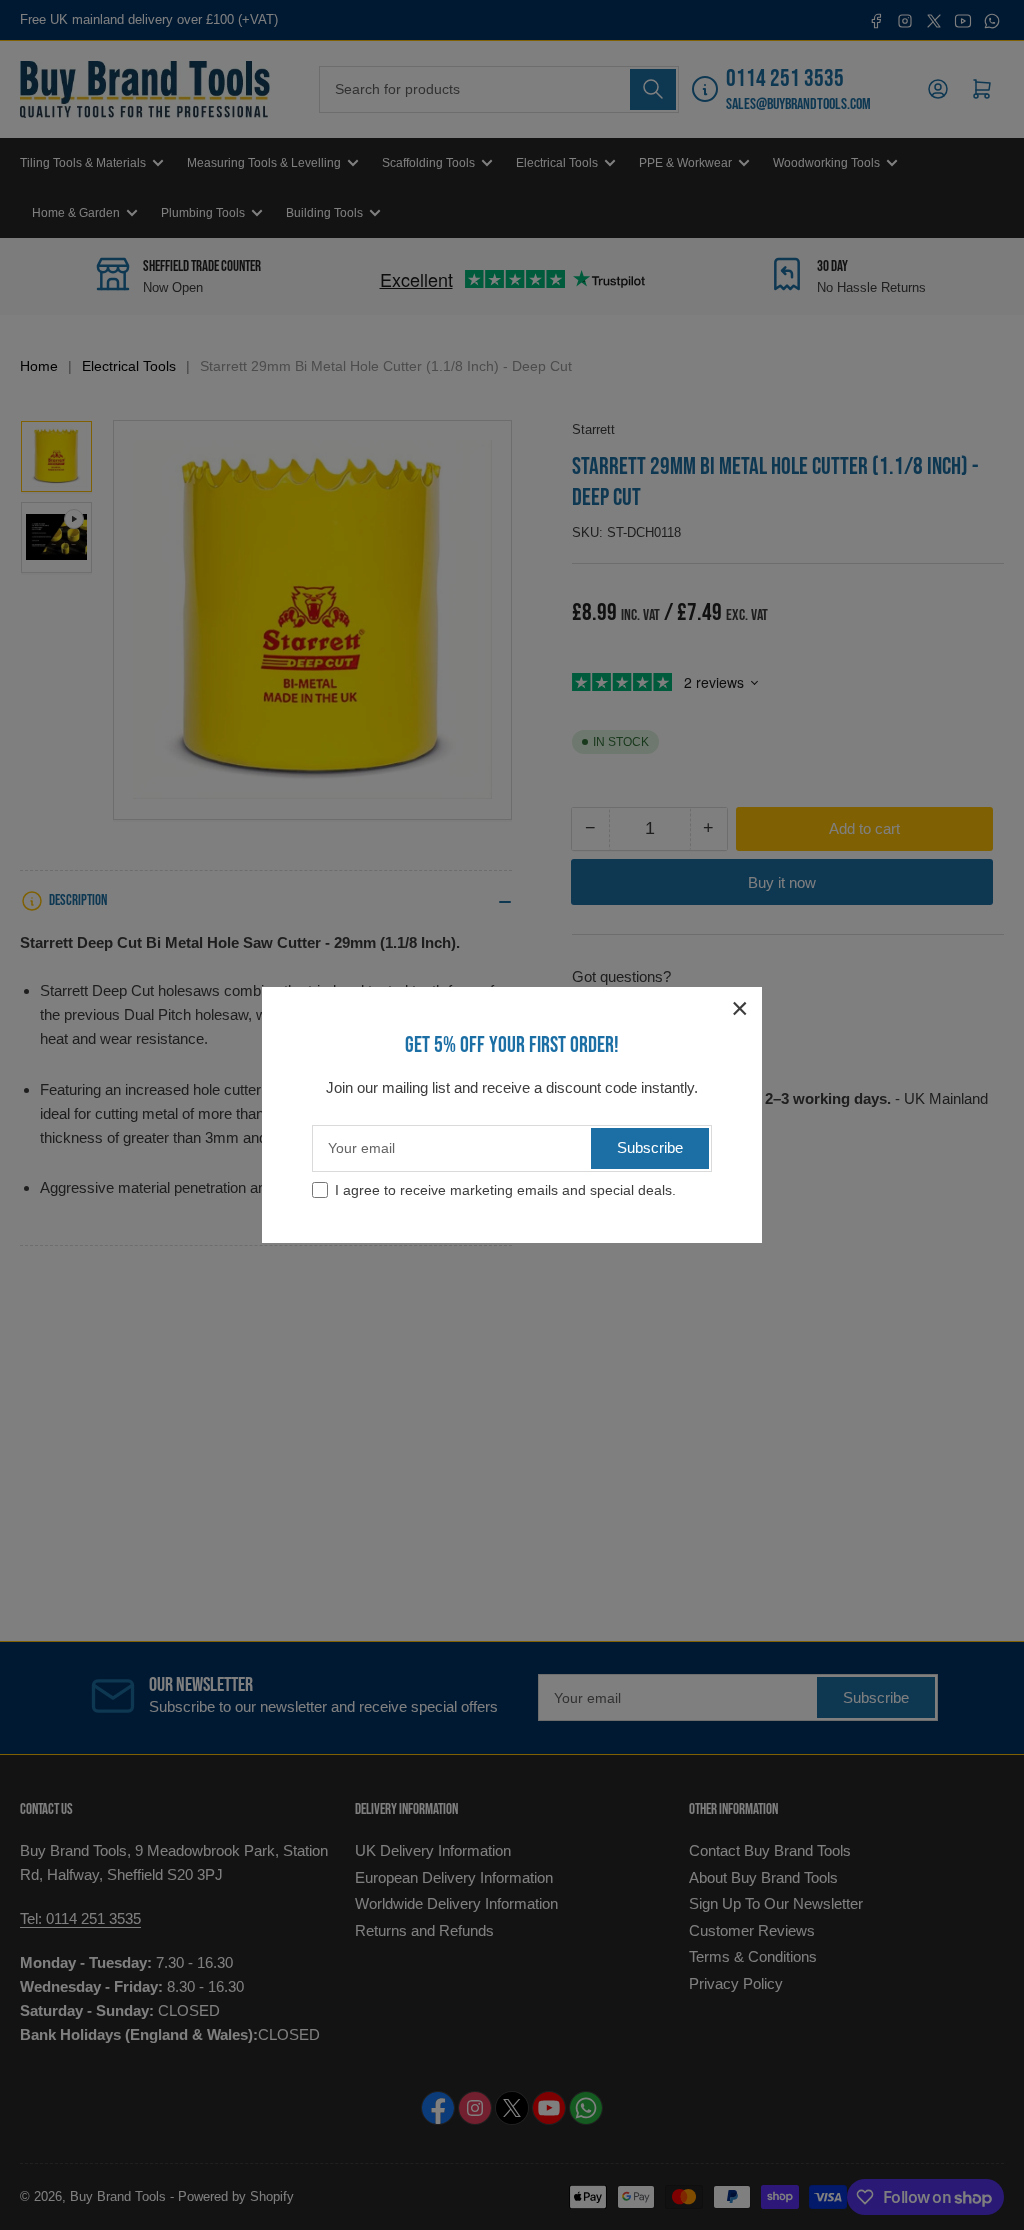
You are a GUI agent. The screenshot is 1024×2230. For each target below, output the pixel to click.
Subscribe (650, 1147)
